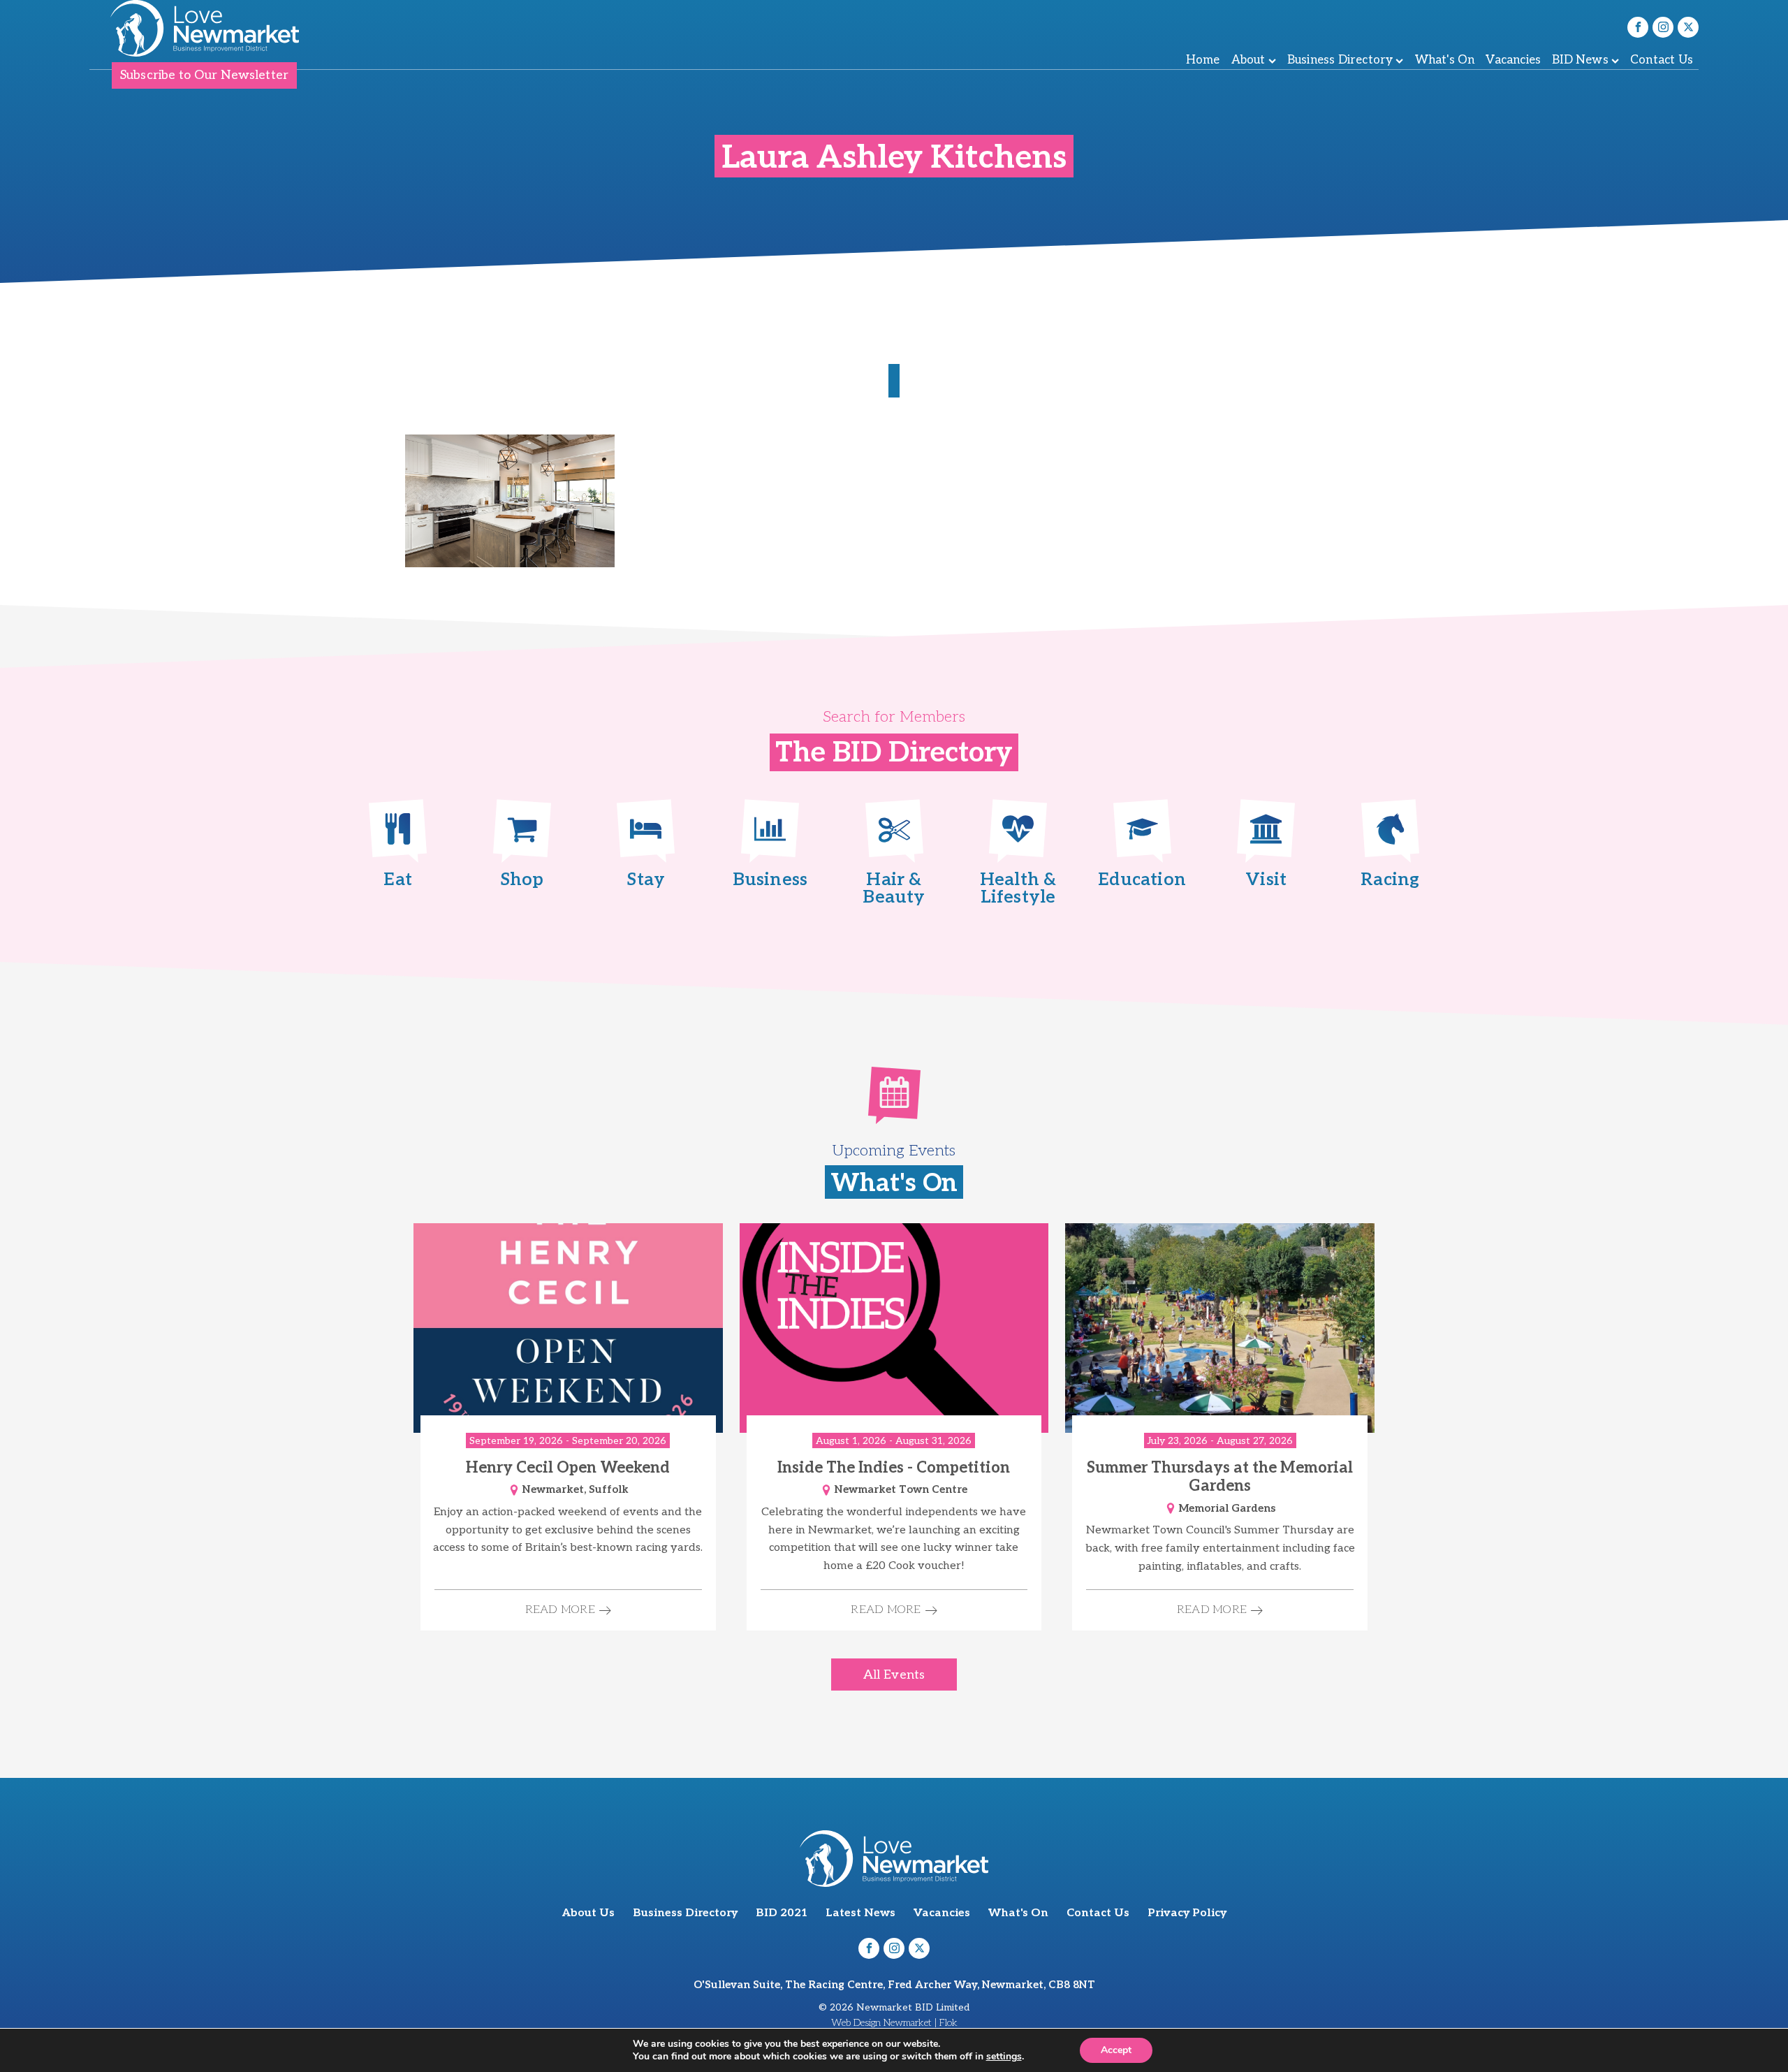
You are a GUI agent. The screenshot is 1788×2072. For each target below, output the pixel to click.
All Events (894, 1675)
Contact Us (1662, 60)
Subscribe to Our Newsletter (204, 75)
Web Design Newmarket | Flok (894, 2023)
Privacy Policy (1187, 1913)
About (1248, 60)
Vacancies (1513, 60)
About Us (588, 1913)
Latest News (860, 1913)
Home (1203, 60)
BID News (1580, 60)
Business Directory (1340, 60)
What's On (1445, 60)
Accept (1116, 2050)
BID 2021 (782, 1913)
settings (1004, 2057)
